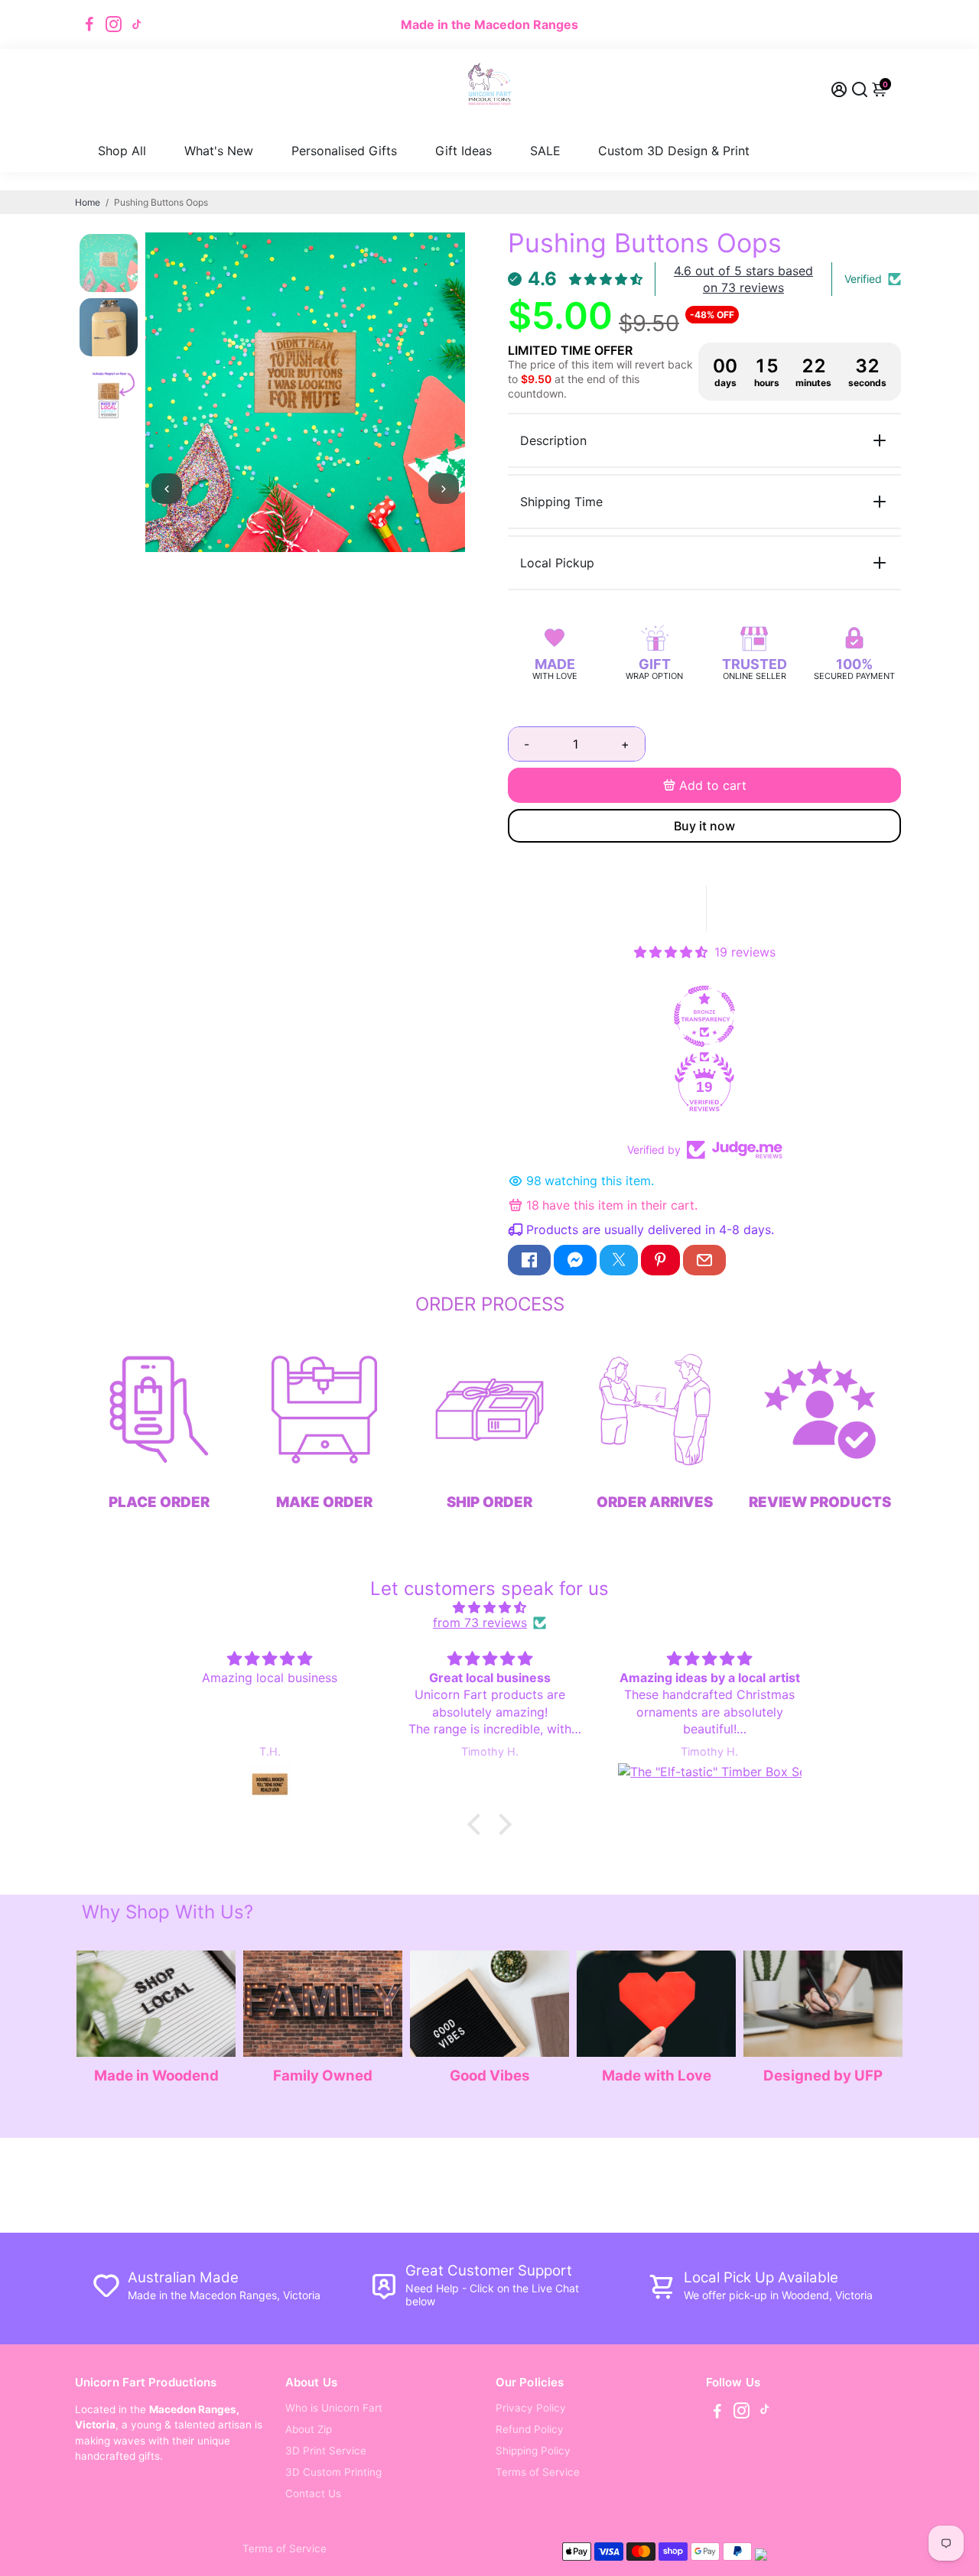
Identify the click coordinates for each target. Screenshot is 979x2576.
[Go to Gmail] (704, 1260)
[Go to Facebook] (89, 24)
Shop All (122, 151)
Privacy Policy (531, 2408)
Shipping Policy (533, 2451)
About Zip (309, 2429)
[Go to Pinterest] (660, 1260)
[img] (489, 1607)
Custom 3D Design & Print (674, 151)
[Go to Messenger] (575, 1260)
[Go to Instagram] (114, 24)
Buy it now (704, 826)
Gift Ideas (463, 151)
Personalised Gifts (344, 151)
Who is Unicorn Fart (334, 2408)
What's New (219, 151)
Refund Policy (530, 2429)
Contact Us (313, 2493)
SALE (545, 151)
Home (88, 202)
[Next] (444, 489)
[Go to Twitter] (619, 1260)
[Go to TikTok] (137, 24)
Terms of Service (538, 2472)
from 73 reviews (480, 1623)
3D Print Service (326, 2451)
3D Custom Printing (333, 2472)
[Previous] (167, 489)
